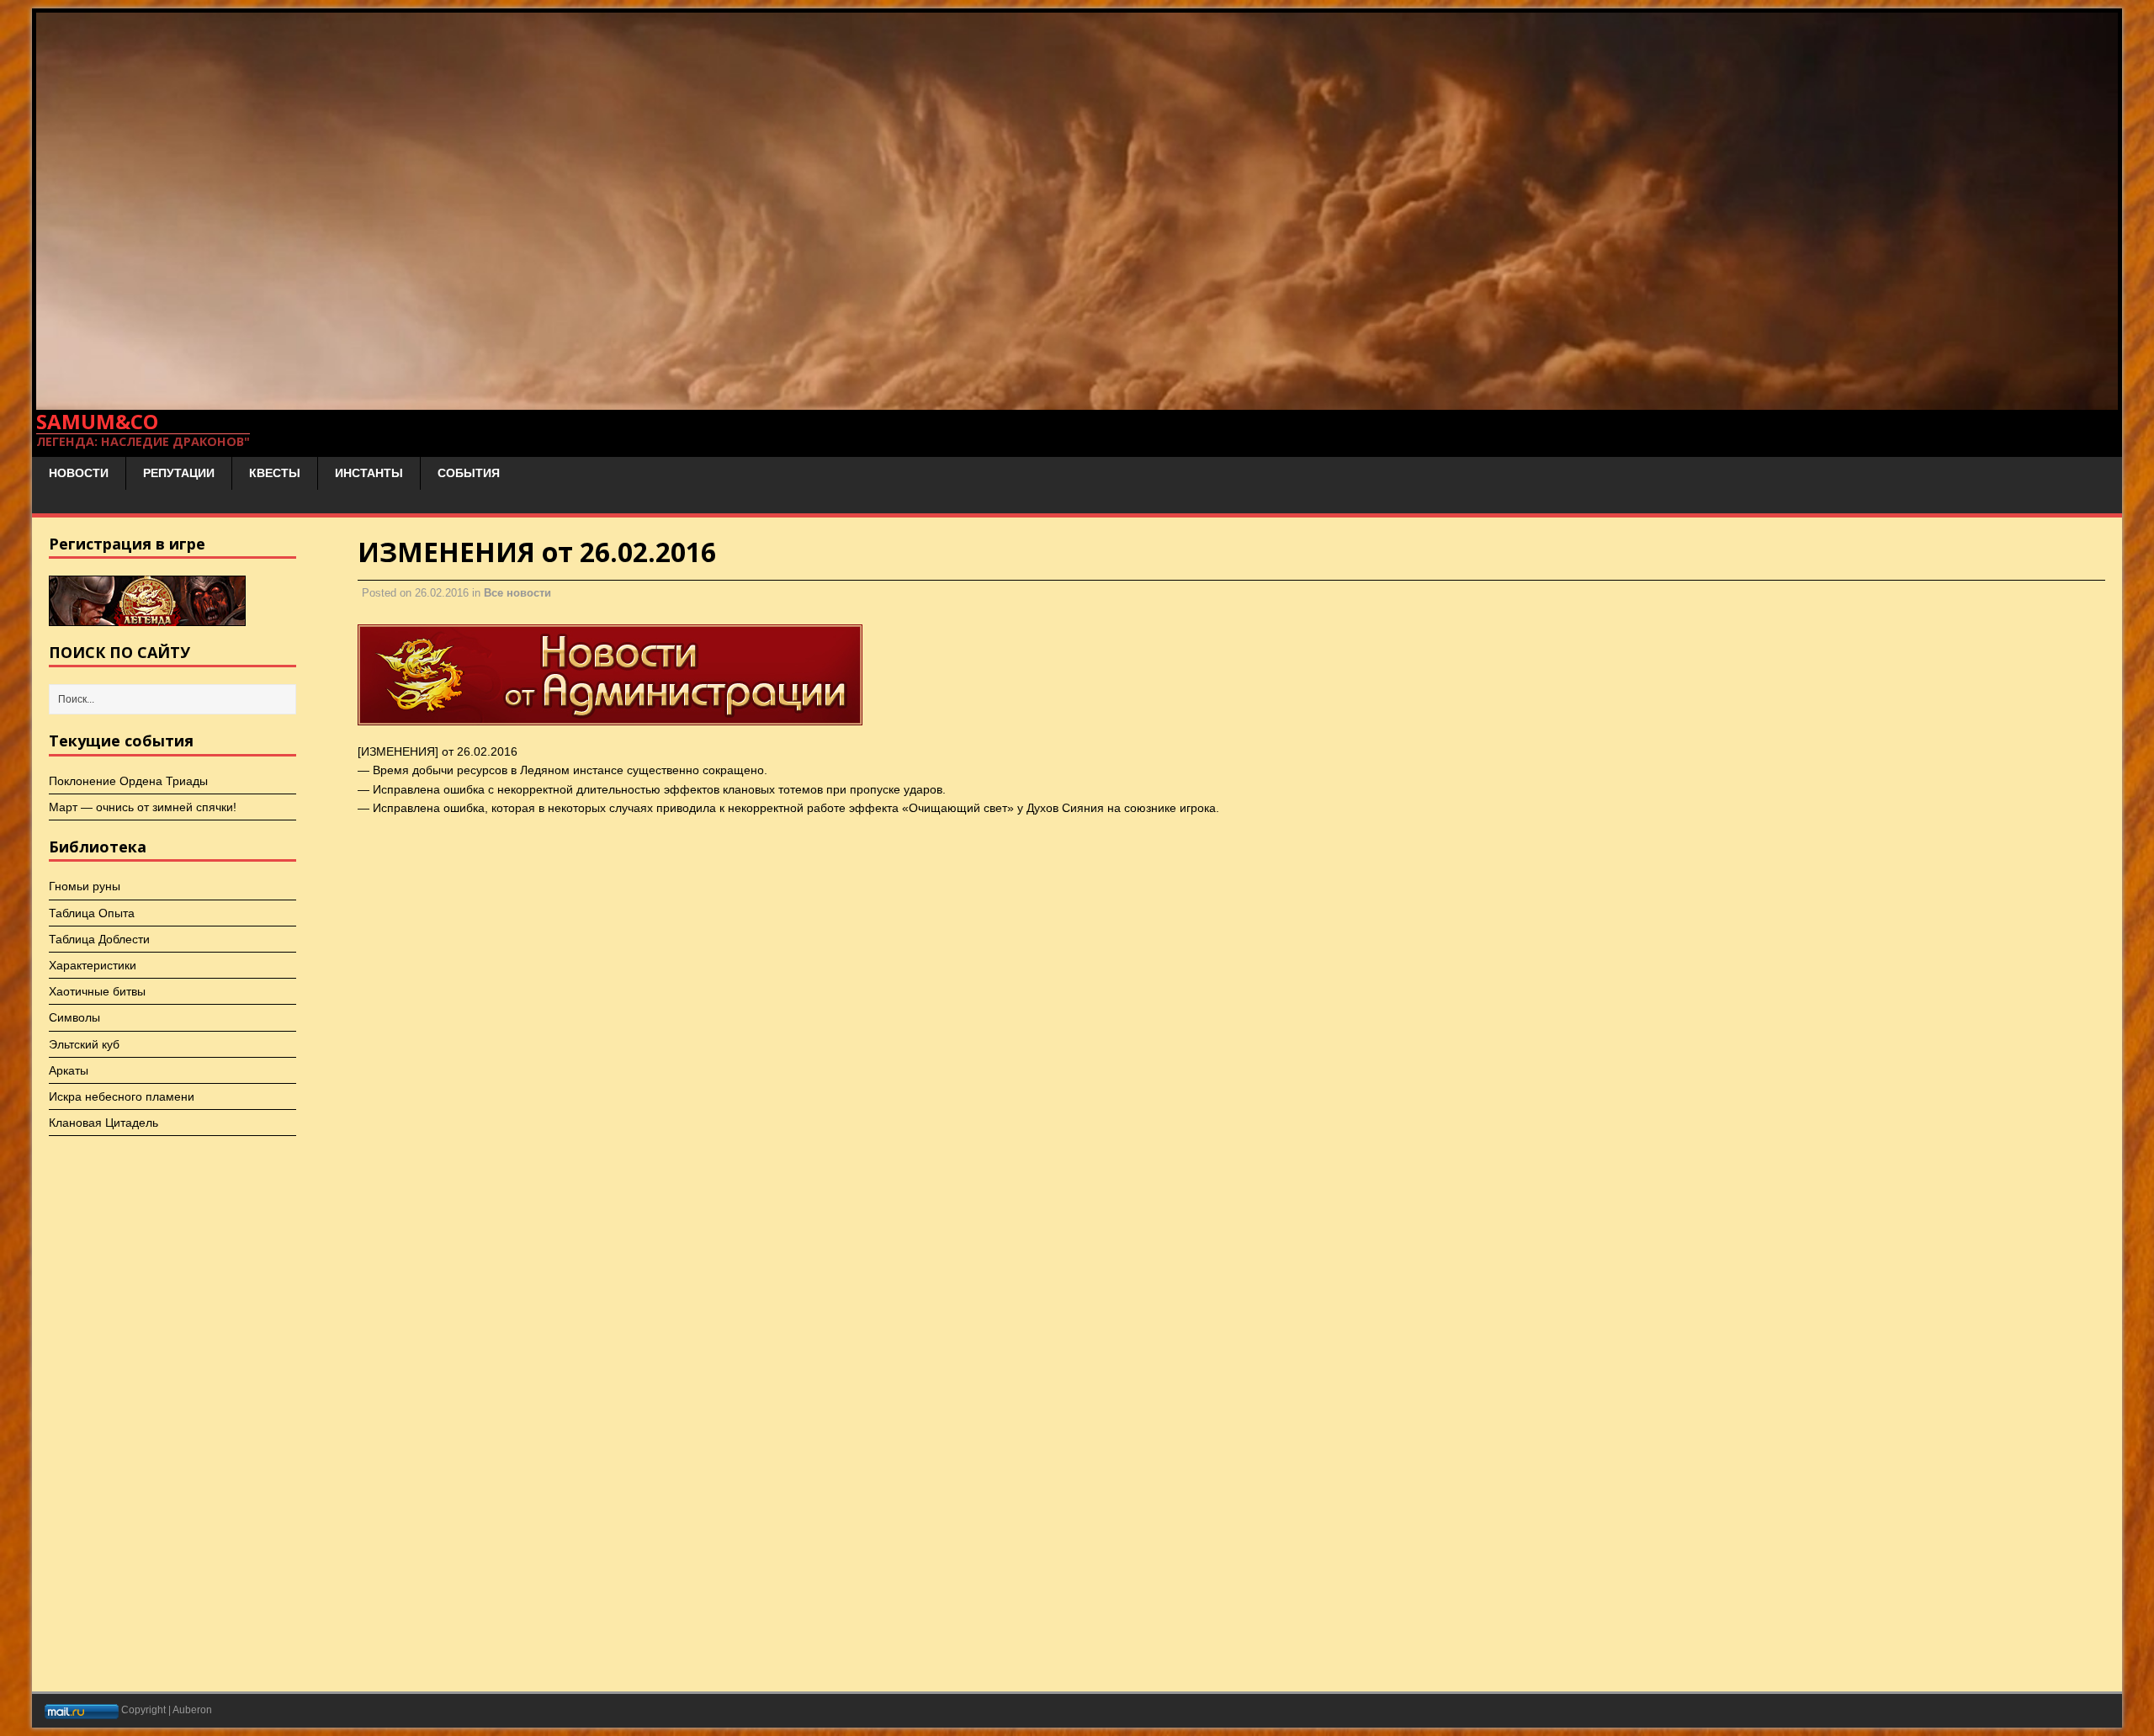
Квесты (275, 473)
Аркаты (69, 1070)
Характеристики (93, 965)
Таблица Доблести (99, 939)
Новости (79, 473)
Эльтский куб (84, 1044)
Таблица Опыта (92, 913)
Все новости (517, 593)
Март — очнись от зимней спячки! (143, 807)
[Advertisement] (1528, 482)
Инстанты (369, 473)
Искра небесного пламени (122, 1096)
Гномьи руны (85, 886)
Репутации (179, 473)
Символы (74, 1017)
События (469, 473)
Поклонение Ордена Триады (128, 781)
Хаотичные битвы (97, 991)
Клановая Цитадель (103, 1123)
